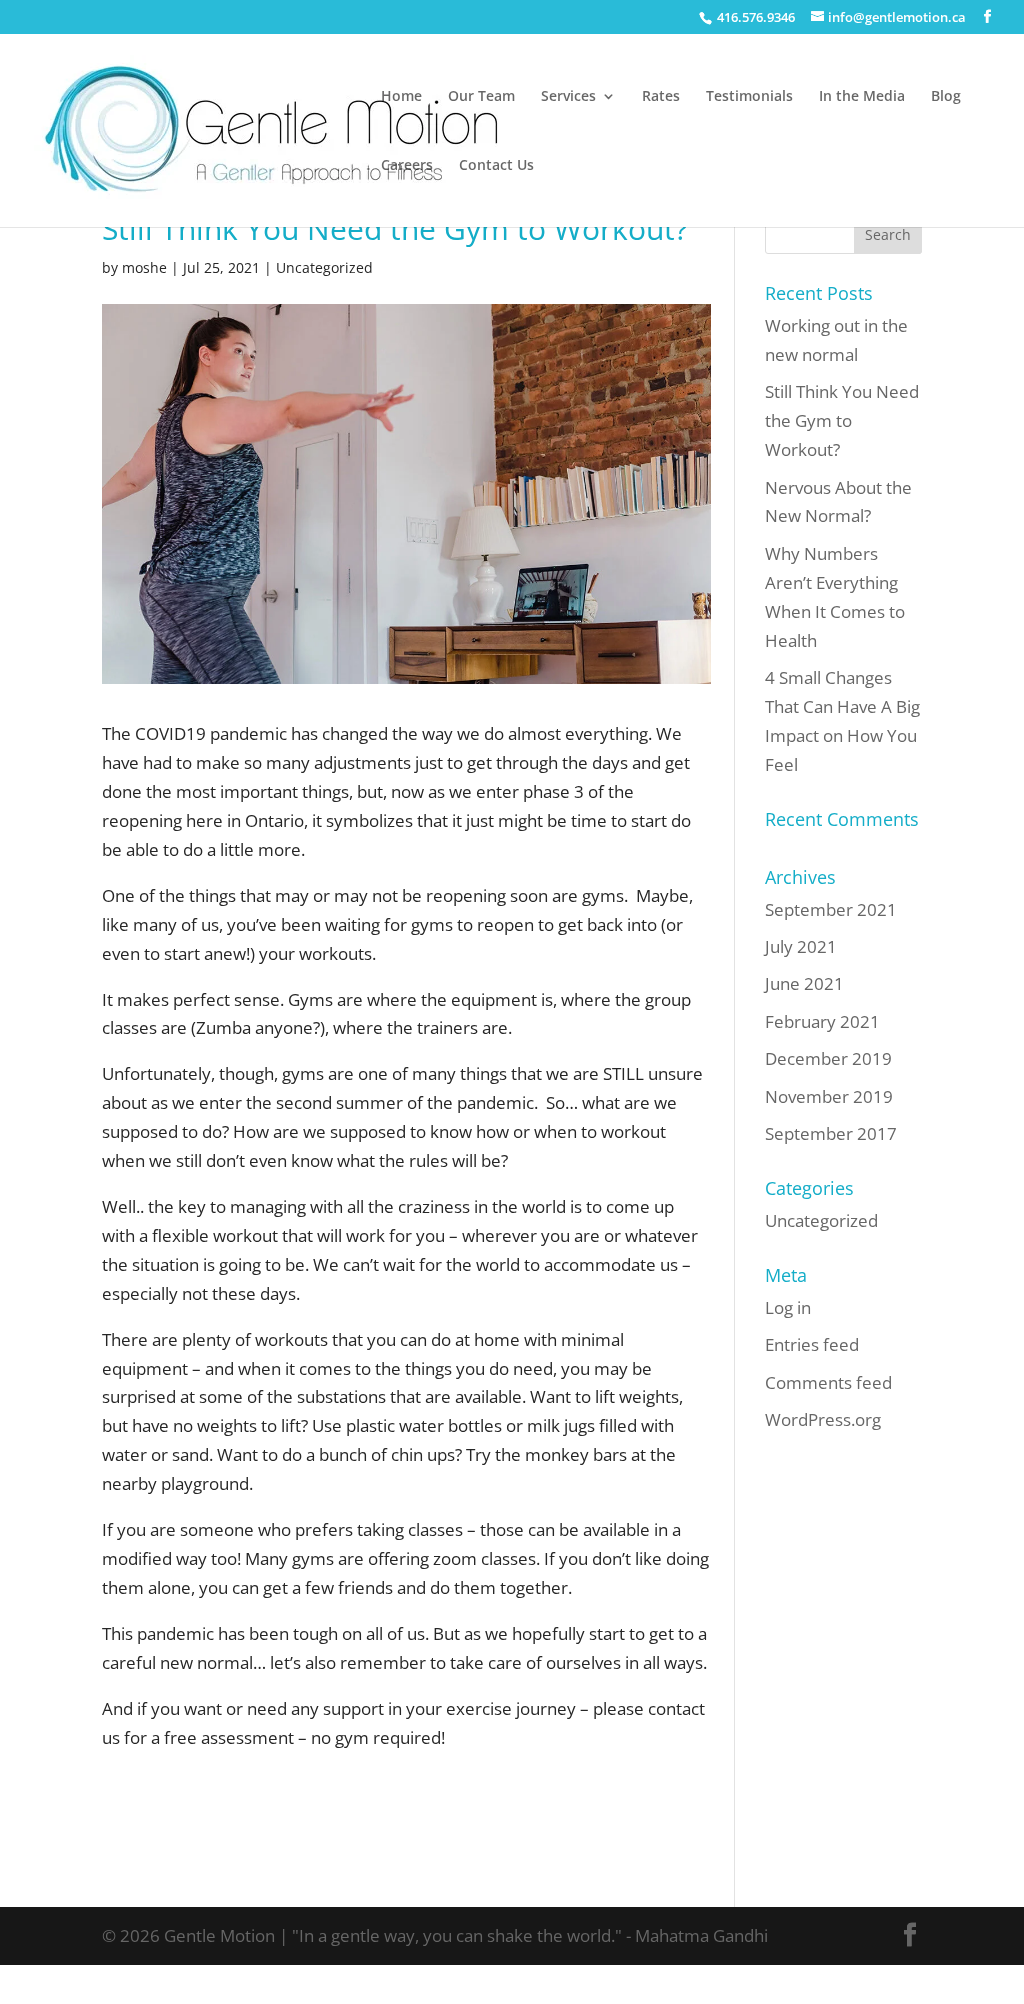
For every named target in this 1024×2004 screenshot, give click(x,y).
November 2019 (829, 1096)
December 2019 (828, 1058)
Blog (946, 97)
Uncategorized (324, 267)
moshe (144, 267)
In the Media (862, 97)
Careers (407, 166)
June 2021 (804, 983)
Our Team (481, 97)
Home (401, 97)
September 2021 (831, 909)
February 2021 (822, 1021)
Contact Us (496, 166)
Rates (661, 97)
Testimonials (749, 97)
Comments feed (828, 1382)
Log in (788, 1307)
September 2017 (831, 1133)
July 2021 (801, 946)
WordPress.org (823, 1419)
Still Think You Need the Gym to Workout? (842, 420)
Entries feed (812, 1344)
